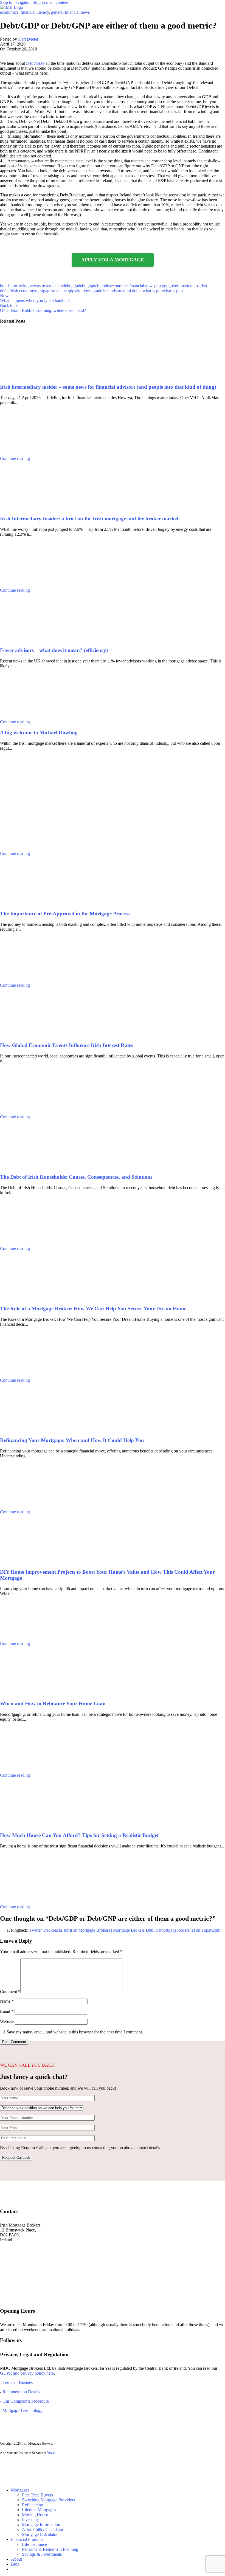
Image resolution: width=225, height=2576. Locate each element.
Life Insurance (34, 2544)
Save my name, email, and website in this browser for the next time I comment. (75, 2032)
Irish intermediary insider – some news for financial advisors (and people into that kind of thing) (108, 387)
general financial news (70, 12)
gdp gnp (161, 286)
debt (59, 286)
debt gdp (70, 286)
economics (9, 12)
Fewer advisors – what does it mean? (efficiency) (54, 650)
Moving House (35, 2515)
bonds (5, 286)
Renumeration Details (21, 2392)
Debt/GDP (35, 63)
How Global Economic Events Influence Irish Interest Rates (67, 1045)
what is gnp (173, 291)
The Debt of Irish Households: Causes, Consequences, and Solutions (76, 1177)
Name (7, 2001)
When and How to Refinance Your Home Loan (53, 1704)
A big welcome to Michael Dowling (39, 733)
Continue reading (15, 459)
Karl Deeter (28, 39)
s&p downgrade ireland (95, 291)
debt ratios (102, 286)
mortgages (44, 291)
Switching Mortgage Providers (48, 2500)
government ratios (184, 286)
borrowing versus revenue (33, 286)
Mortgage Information (41, 2525)
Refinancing (33, 2505)
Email (7, 2011)
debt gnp (85, 286)
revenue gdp (64, 291)
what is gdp (153, 291)
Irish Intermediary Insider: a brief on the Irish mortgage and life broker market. (90, 519)
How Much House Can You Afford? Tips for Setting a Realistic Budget (79, 1835)
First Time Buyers (37, 2495)
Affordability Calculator (43, 2530)
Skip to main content (50, 2)
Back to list (10, 305)
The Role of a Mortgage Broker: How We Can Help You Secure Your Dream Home (93, 1309)
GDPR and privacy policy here (27, 2373)
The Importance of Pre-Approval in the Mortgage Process (65, 914)
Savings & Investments (42, 2554)
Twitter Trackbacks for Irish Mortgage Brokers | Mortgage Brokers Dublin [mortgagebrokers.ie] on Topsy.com (125, 1930)
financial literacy (35, 12)
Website (7, 2021)
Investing (30, 2520)
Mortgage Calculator (40, 2534)
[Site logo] (12, 7)
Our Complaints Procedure (26, 2401)
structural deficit (129, 291)
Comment (10, 1992)
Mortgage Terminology (22, 2410)
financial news (142, 286)
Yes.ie (51, 2453)
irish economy (23, 291)
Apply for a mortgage (113, 260)
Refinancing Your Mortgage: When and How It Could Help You (72, 1440)
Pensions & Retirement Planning (50, 2549)
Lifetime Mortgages (39, 2510)
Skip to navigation (16, 2)
